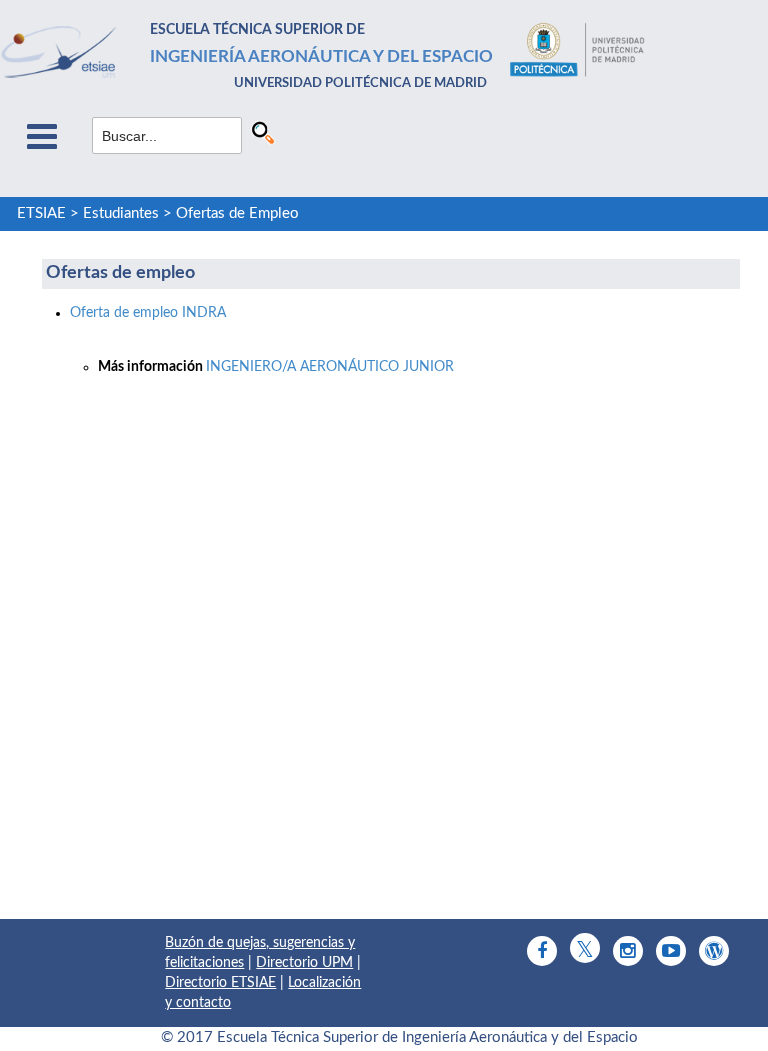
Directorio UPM (304, 963)
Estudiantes (121, 213)
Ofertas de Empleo (237, 213)
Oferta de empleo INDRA (148, 313)
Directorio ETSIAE (220, 983)
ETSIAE (41, 213)
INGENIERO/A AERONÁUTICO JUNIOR (330, 367)
